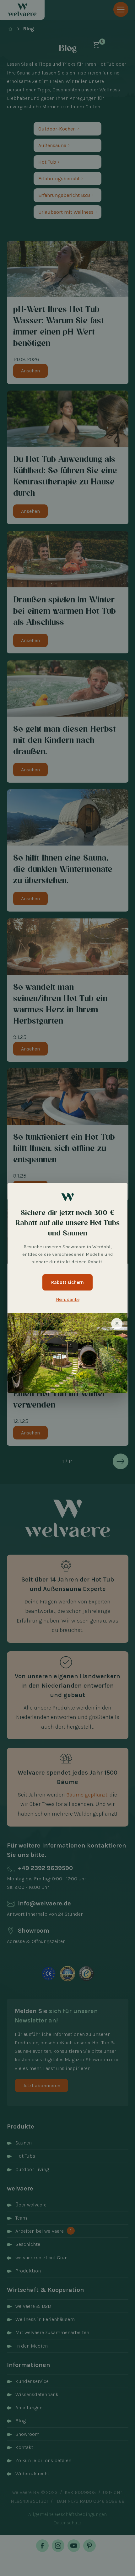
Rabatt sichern (67, 1282)
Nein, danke (68, 1299)
